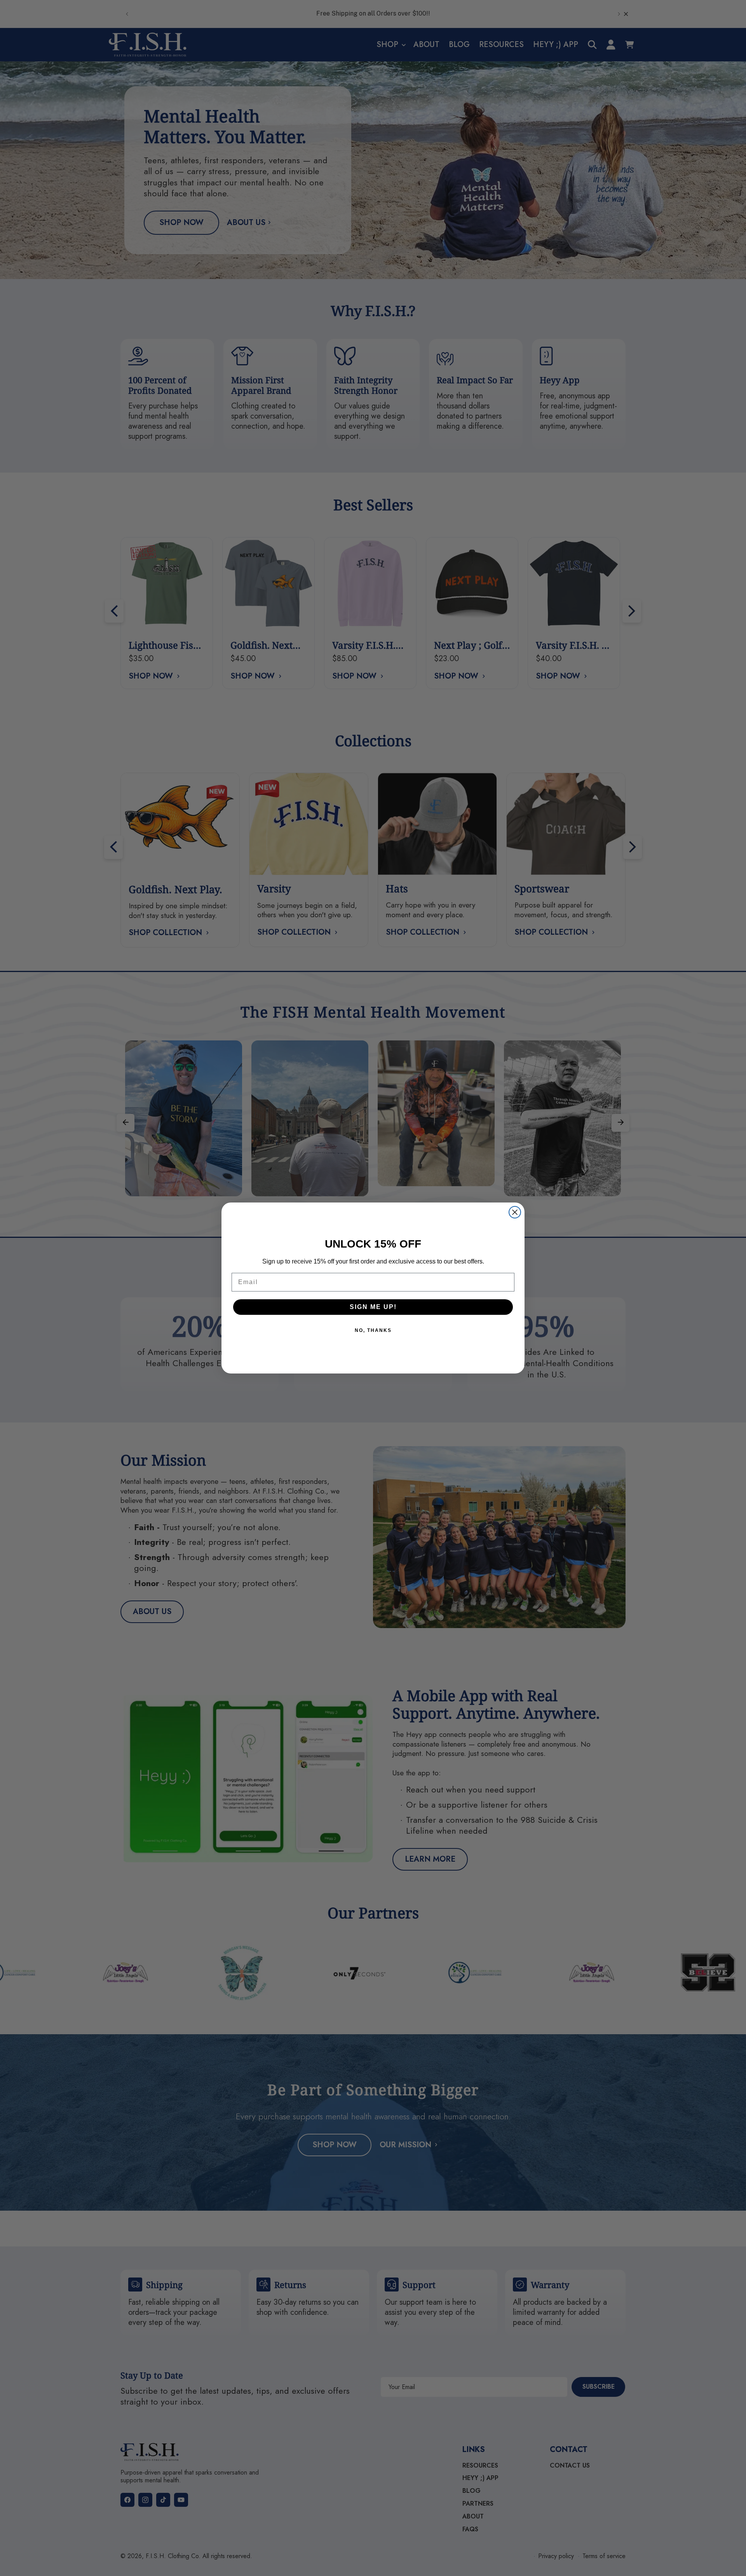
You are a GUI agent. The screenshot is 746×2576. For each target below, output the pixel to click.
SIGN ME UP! (373, 1307)
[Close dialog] (515, 1212)
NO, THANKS (373, 1330)
